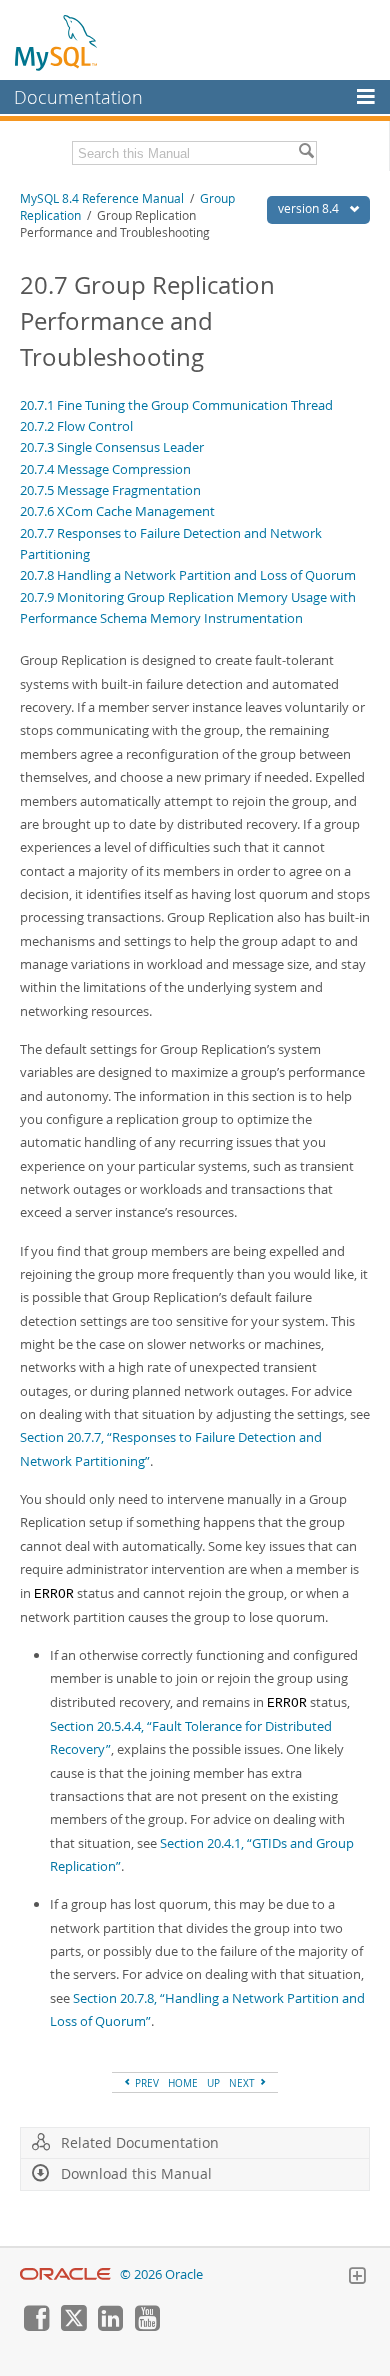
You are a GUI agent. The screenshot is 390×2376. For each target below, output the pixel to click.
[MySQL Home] (57, 42)
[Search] (306, 153)
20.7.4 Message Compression (105, 469)
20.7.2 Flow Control (76, 426)
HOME (183, 2083)
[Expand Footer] (357, 2278)
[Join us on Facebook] (36, 2326)
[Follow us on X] (73, 2326)
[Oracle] (65, 2274)
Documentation (78, 97)
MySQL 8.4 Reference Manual (102, 198)
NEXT (243, 2083)
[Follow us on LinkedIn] (110, 2326)
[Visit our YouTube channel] (147, 2326)
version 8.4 (310, 208)
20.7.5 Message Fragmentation (110, 490)
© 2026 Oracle (161, 2274)
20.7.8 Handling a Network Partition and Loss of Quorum (188, 575)
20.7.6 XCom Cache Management (117, 511)
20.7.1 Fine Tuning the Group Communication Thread (176, 405)
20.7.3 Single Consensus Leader (112, 447)
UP (213, 2083)
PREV (145, 2083)
